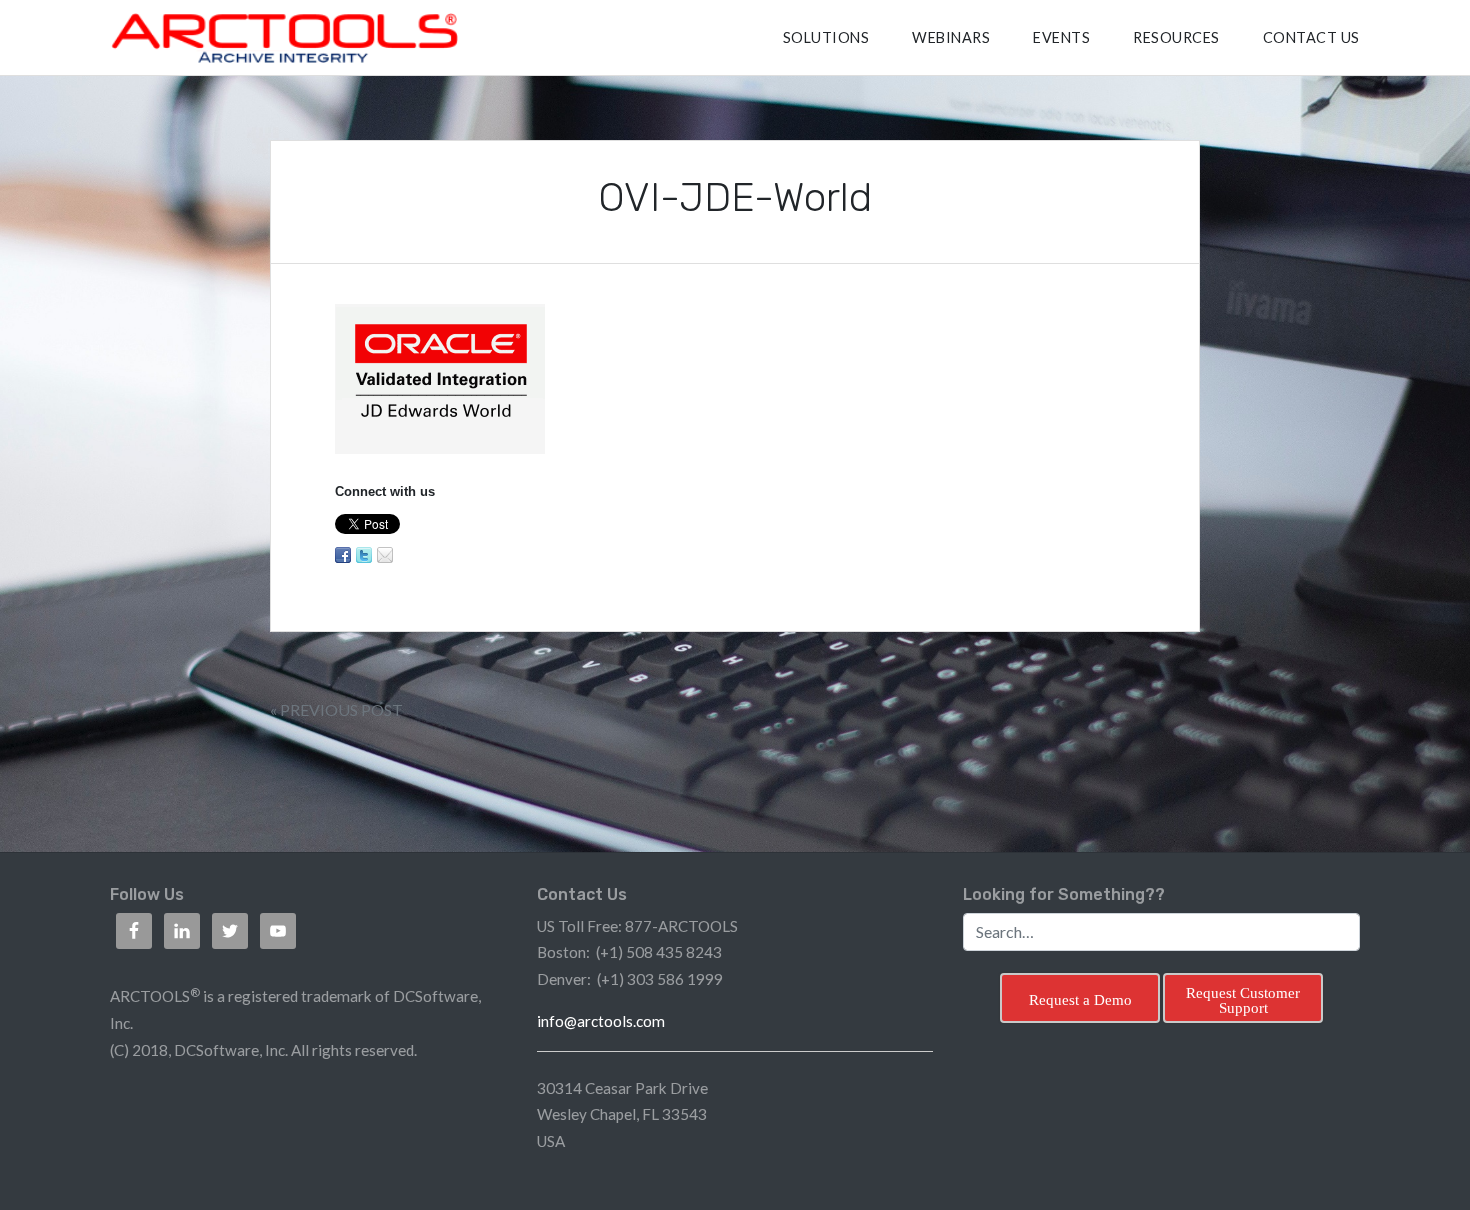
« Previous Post (336, 709)
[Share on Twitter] (364, 555)
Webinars (951, 37)
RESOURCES (1176, 37)
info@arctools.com (601, 1021)
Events (1061, 37)
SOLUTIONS (826, 37)
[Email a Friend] (385, 555)
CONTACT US (1311, 37)
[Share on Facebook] (343, 555)
